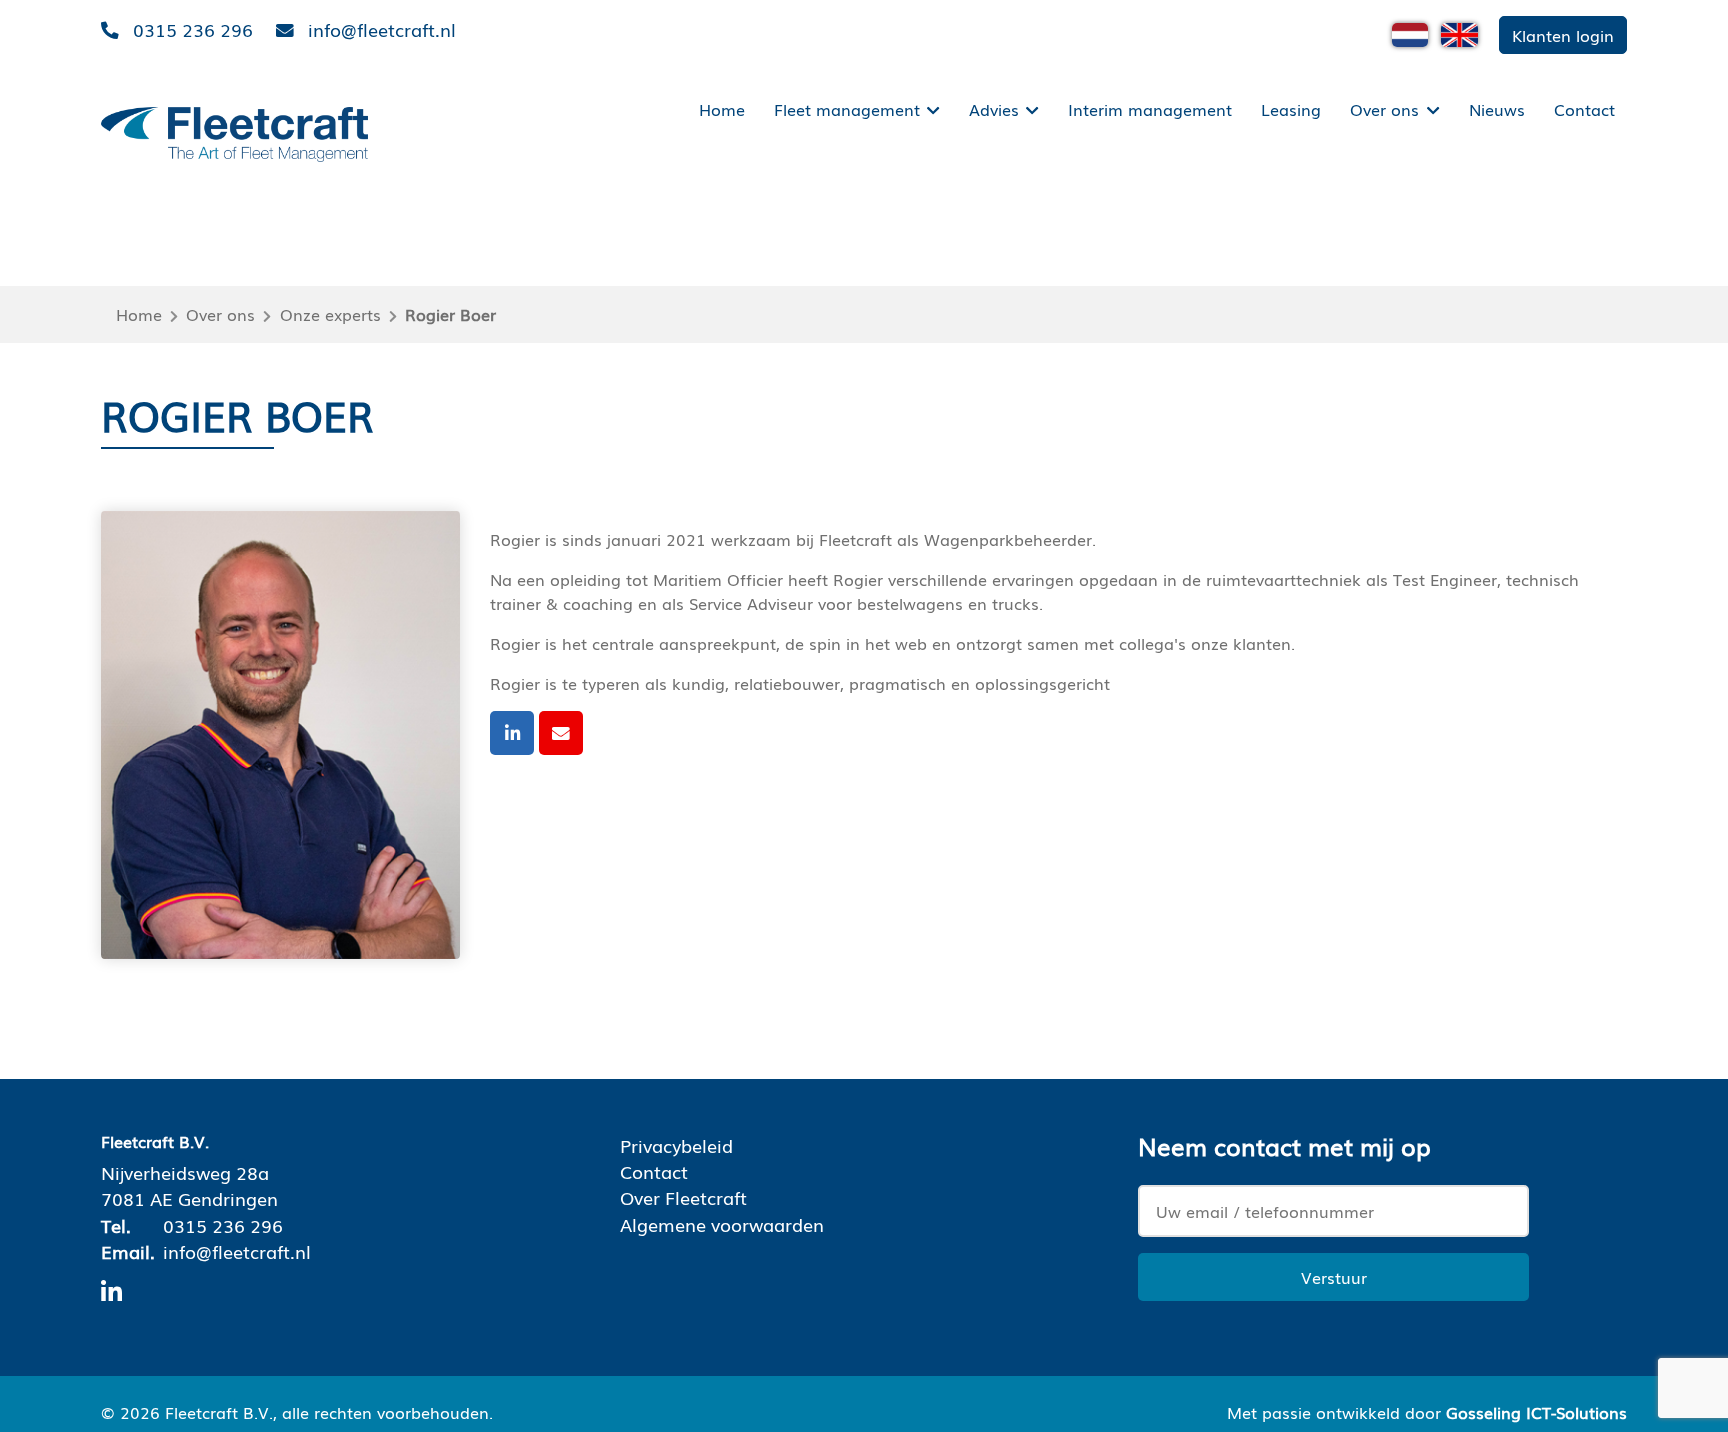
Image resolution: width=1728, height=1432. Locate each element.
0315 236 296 (223, 1225)
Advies (994, 109)
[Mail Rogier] (561, 733)
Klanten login (1563, 35)
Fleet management (847, 109)
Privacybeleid (676, 1145)
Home (722, 109)
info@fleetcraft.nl (237, 1251)
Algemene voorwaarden (722, 1224)
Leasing (1291, 109)
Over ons (1384, 109)
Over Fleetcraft (683, 1197)
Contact (1584, 109)
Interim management (1150, 109)
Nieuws (1497, 109)
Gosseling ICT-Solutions (1536, 1412)
